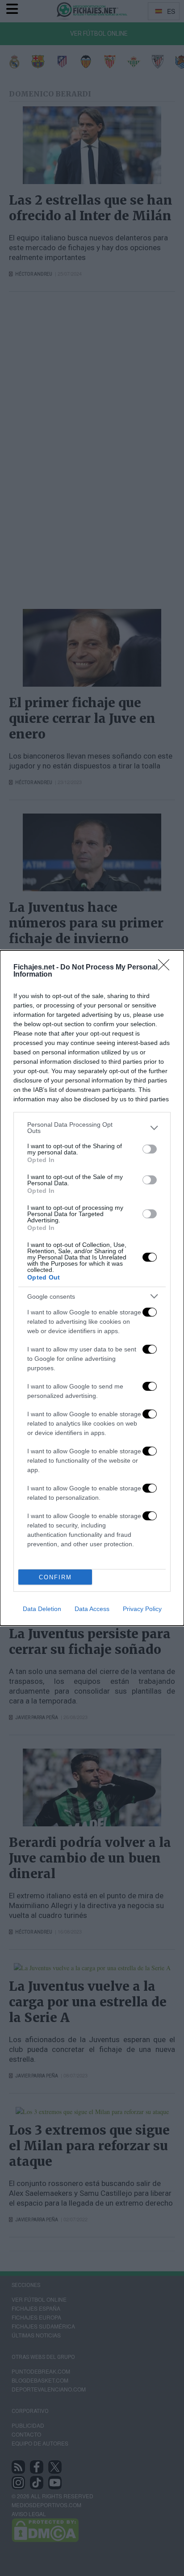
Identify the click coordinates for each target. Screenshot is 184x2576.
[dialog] (92, 1288)
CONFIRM (55, 1577)
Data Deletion (42, 1609)
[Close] (167, 968)
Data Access (92, 1609)
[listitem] (92, 1128)
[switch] (150, 1149)
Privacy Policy (142, 1609)
